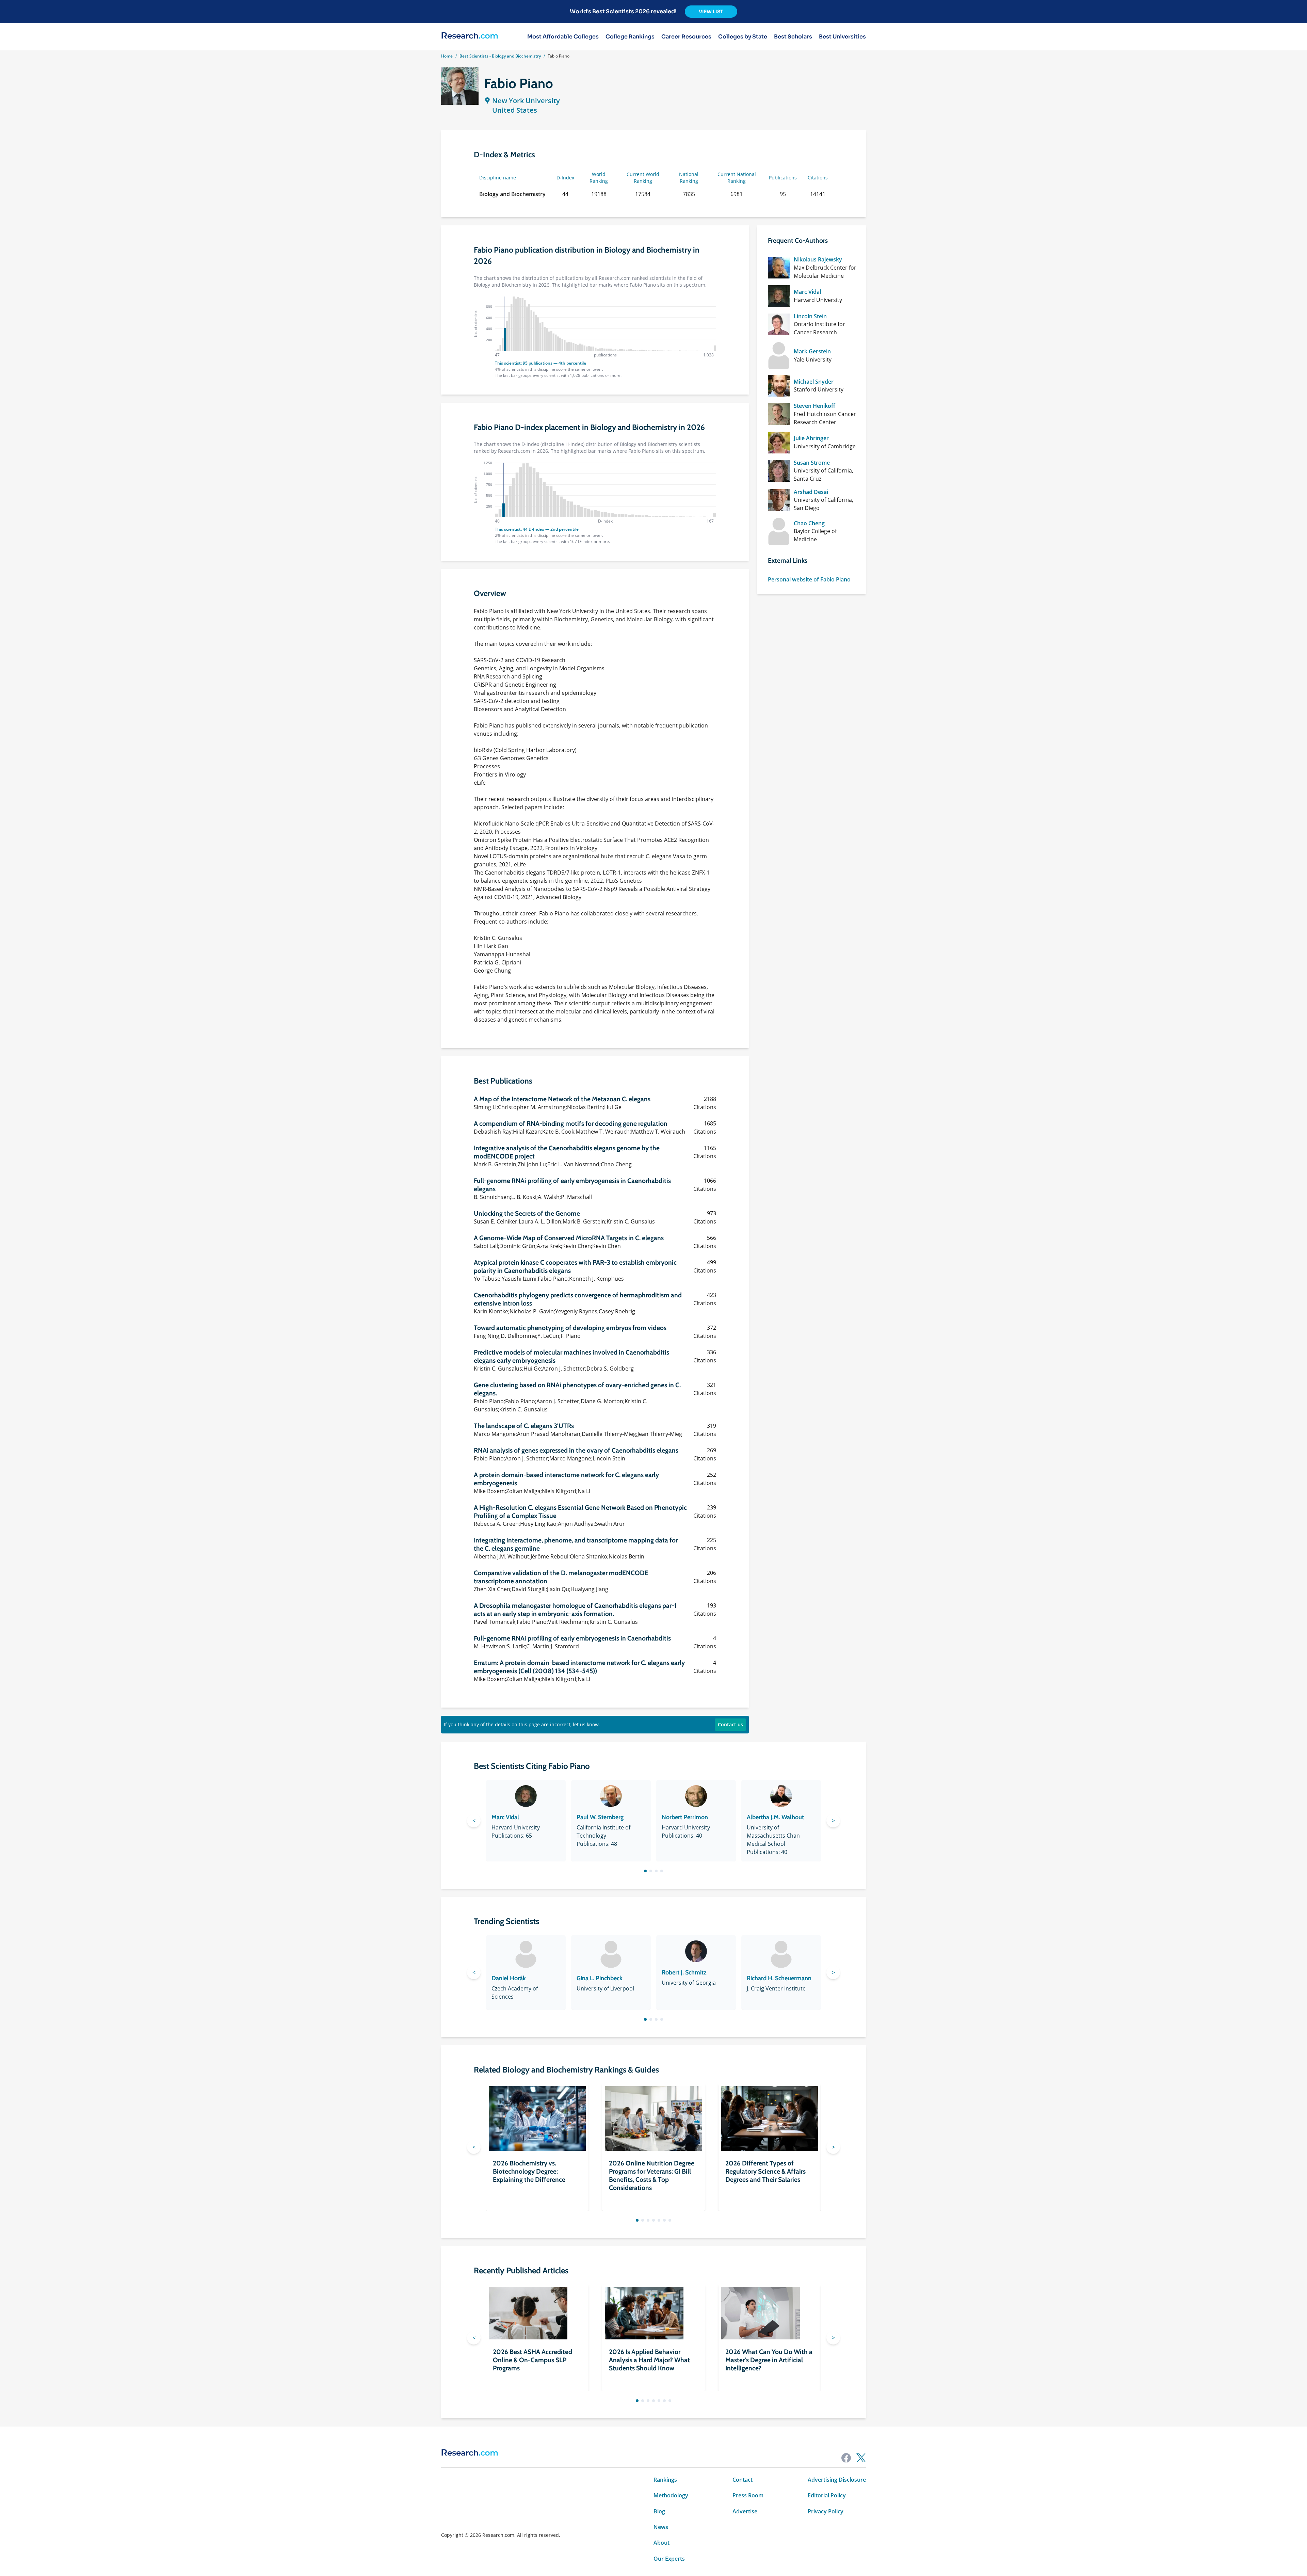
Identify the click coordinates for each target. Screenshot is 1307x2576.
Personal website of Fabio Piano (809, 579)
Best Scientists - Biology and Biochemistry (500, 56)
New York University (526, 101)
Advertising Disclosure (837, 2480)
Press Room (748, 2495)
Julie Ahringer (811, 438)
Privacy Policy (826, 2511)
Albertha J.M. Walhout (775, 1817)
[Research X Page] (861, 2458)
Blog (659, 2511)
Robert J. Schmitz (684, 1972)
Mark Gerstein (812, 351)
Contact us (730, 1724)
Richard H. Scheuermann (779, 1978)
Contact (743, 2480)
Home (447, 56)
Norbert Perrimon (685, 1817)
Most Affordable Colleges (563, 37)
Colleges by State (743, 37)
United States (515, 110)
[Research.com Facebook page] (846, 2458)
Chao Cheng (809, 523)
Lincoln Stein (810, 316)
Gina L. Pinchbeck (600, 1978)
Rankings (665, 2480)
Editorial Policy (827, 2495)
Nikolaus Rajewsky (818, 259)
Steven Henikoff (814, 406)
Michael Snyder (814, 382)
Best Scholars (793, 37)
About (661, 2543)
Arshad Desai (811, 492)
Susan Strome (812, 463)
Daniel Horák (509, 1978)
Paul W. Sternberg (600, 1817)
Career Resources (686, 37)
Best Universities (842, 37)
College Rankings (630, 37)
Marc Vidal (807, 292)
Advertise (745, 2511)
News (661, 2527)
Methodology (671, 2495)
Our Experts (669, 2559)
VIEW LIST (711, 12)
